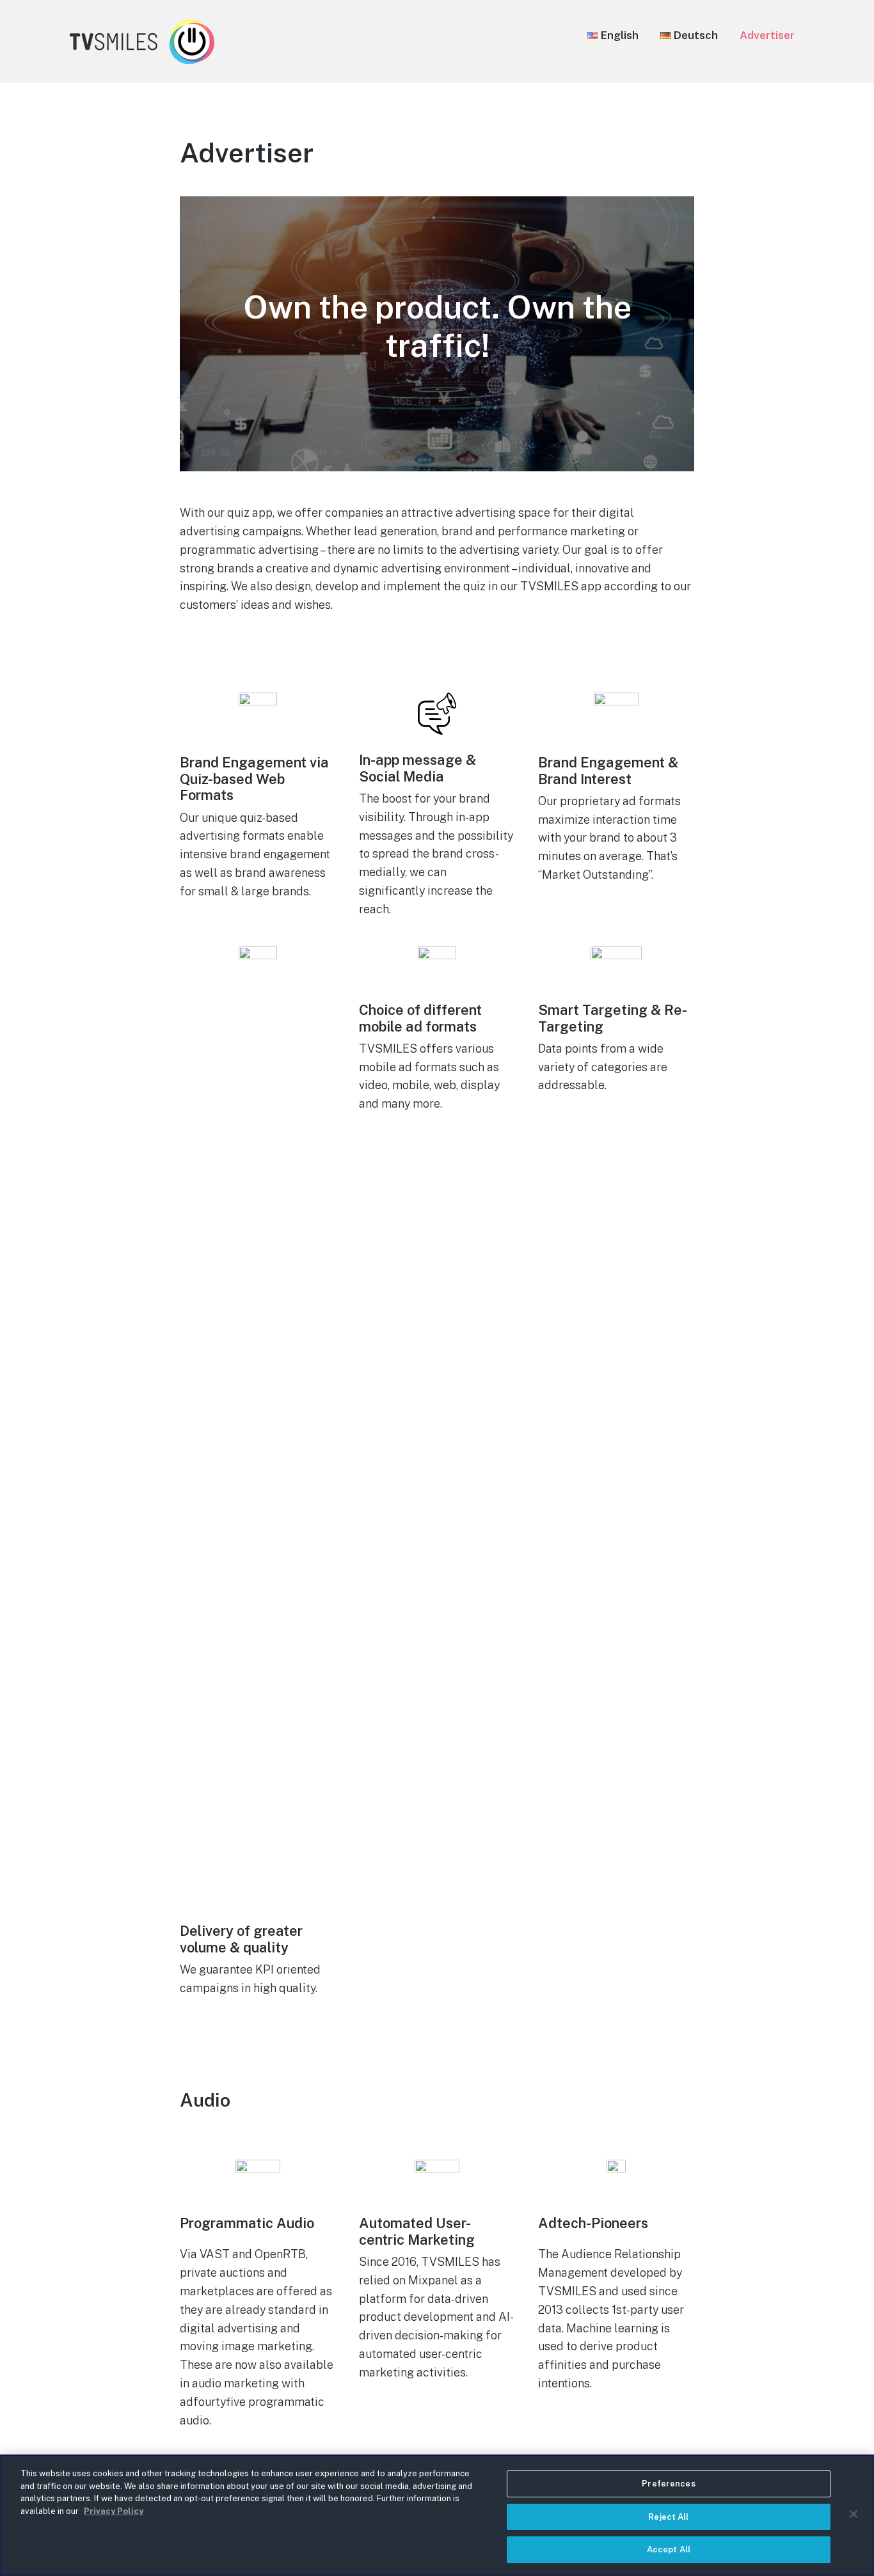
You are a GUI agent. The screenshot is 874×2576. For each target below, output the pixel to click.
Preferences (668, 2484)
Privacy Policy (114, 2511)
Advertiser (767, 35)
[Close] (854, 2514)
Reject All (668, 2517)
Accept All (669, 2549)
